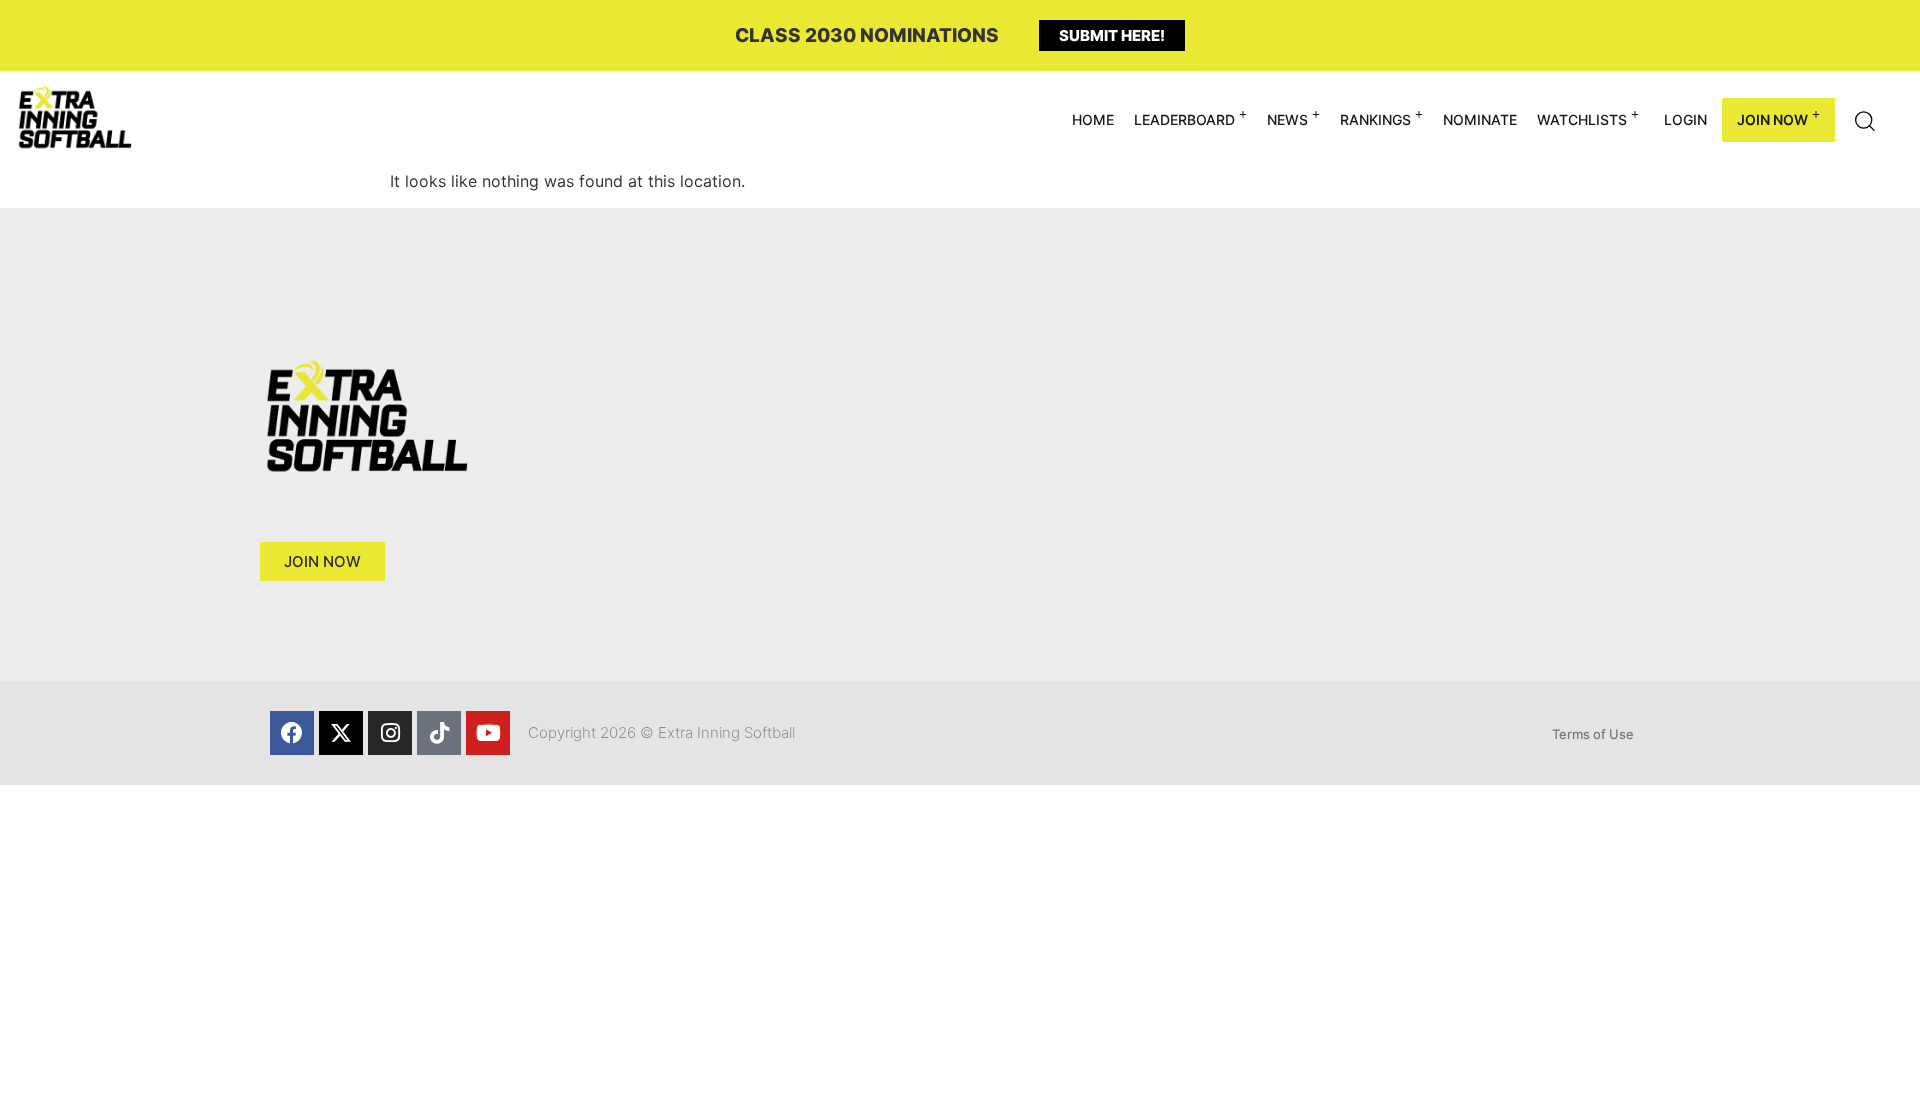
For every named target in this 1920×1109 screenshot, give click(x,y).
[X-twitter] (341, 733)
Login (1685, 119)
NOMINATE (1480, 119)
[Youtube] (488, 733)
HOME (1093, 119)
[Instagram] (390, 733)
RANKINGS (1375, 119)
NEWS (1287, 119)
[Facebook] (292, 733)
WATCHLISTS (1582, 119)
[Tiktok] (439, 733)
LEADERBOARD (1184, 119)
